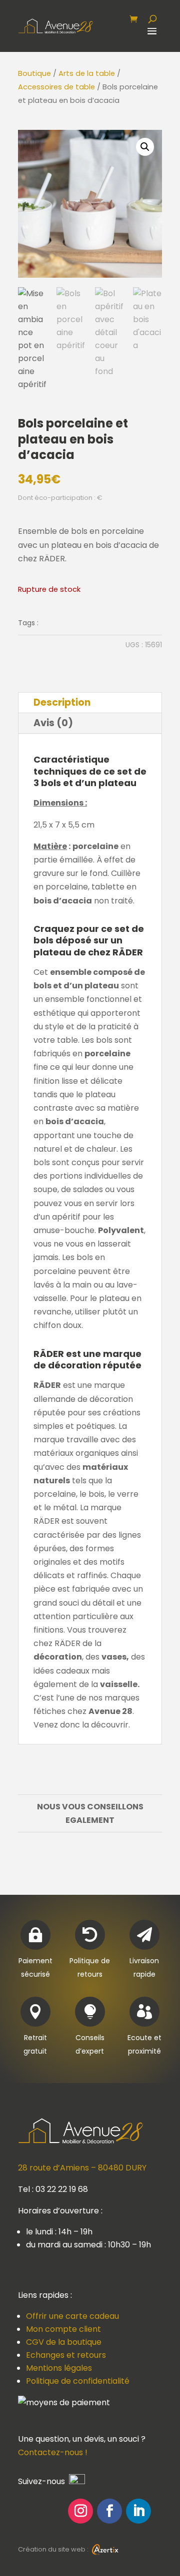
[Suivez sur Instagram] (80, 2511)
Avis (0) (53, 723)
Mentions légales (59, 2368)
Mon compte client (63, 2329)
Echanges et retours (66, 2355)
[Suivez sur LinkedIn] (138, 2511)
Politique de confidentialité (78, 2381)
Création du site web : (54, 2549)
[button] (145, 147)
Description (62, 702)
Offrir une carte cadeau (72, 2316)
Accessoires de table (56, 87)
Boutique (34, 73)
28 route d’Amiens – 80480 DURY (82, 2168)
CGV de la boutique (64, 2342)
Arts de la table (87, 73)
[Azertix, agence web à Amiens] (105, 2549)
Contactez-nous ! (53, 2452)
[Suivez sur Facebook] (109, 2511)
